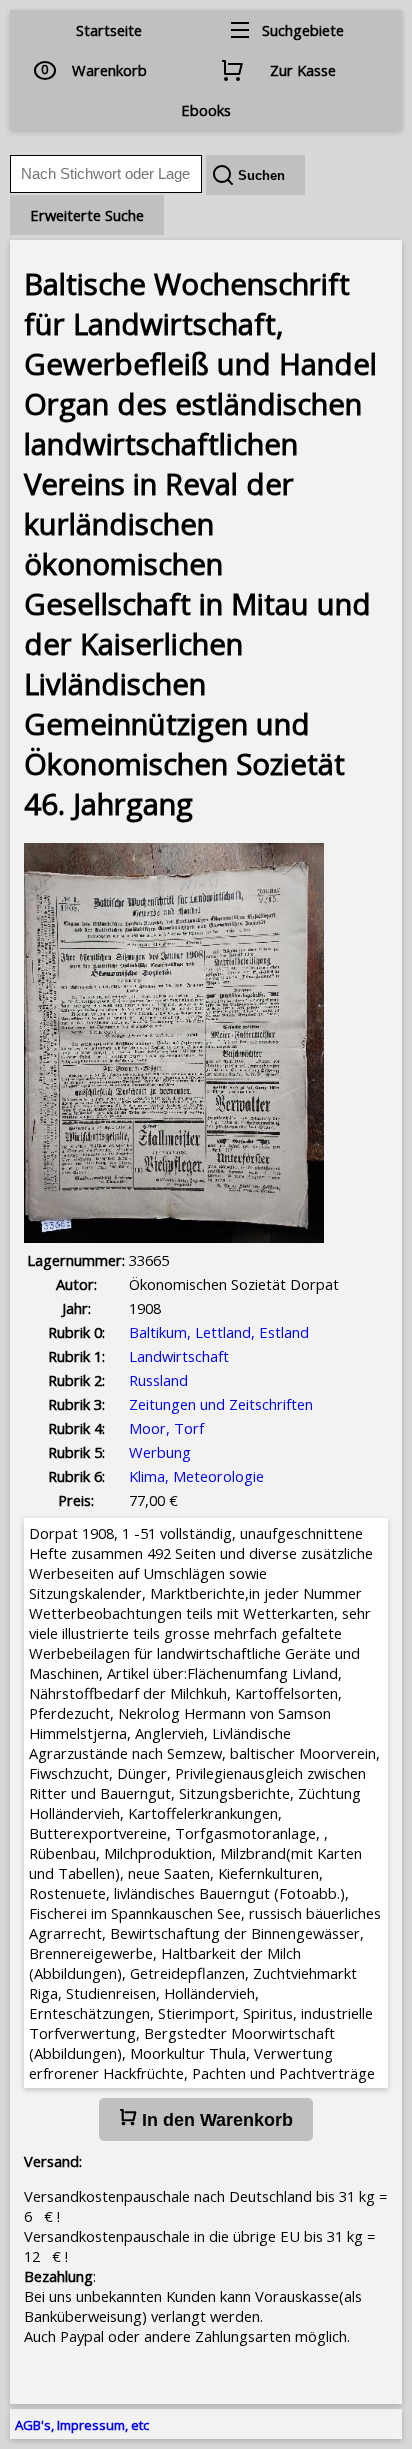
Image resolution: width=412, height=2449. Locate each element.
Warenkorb (109, 70)
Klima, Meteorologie (196, 1476)
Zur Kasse (303, 70)
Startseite (109, 30)
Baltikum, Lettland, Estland (219, 1332)
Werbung (160, 1452)
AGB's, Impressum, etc (82, 2425)
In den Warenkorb (215, 2120)
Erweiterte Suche (87, 215)
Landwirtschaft (179, 1356)
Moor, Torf (166, 1428)
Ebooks (206, 110)
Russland (158, 1380)
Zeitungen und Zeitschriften (221, 1404)
